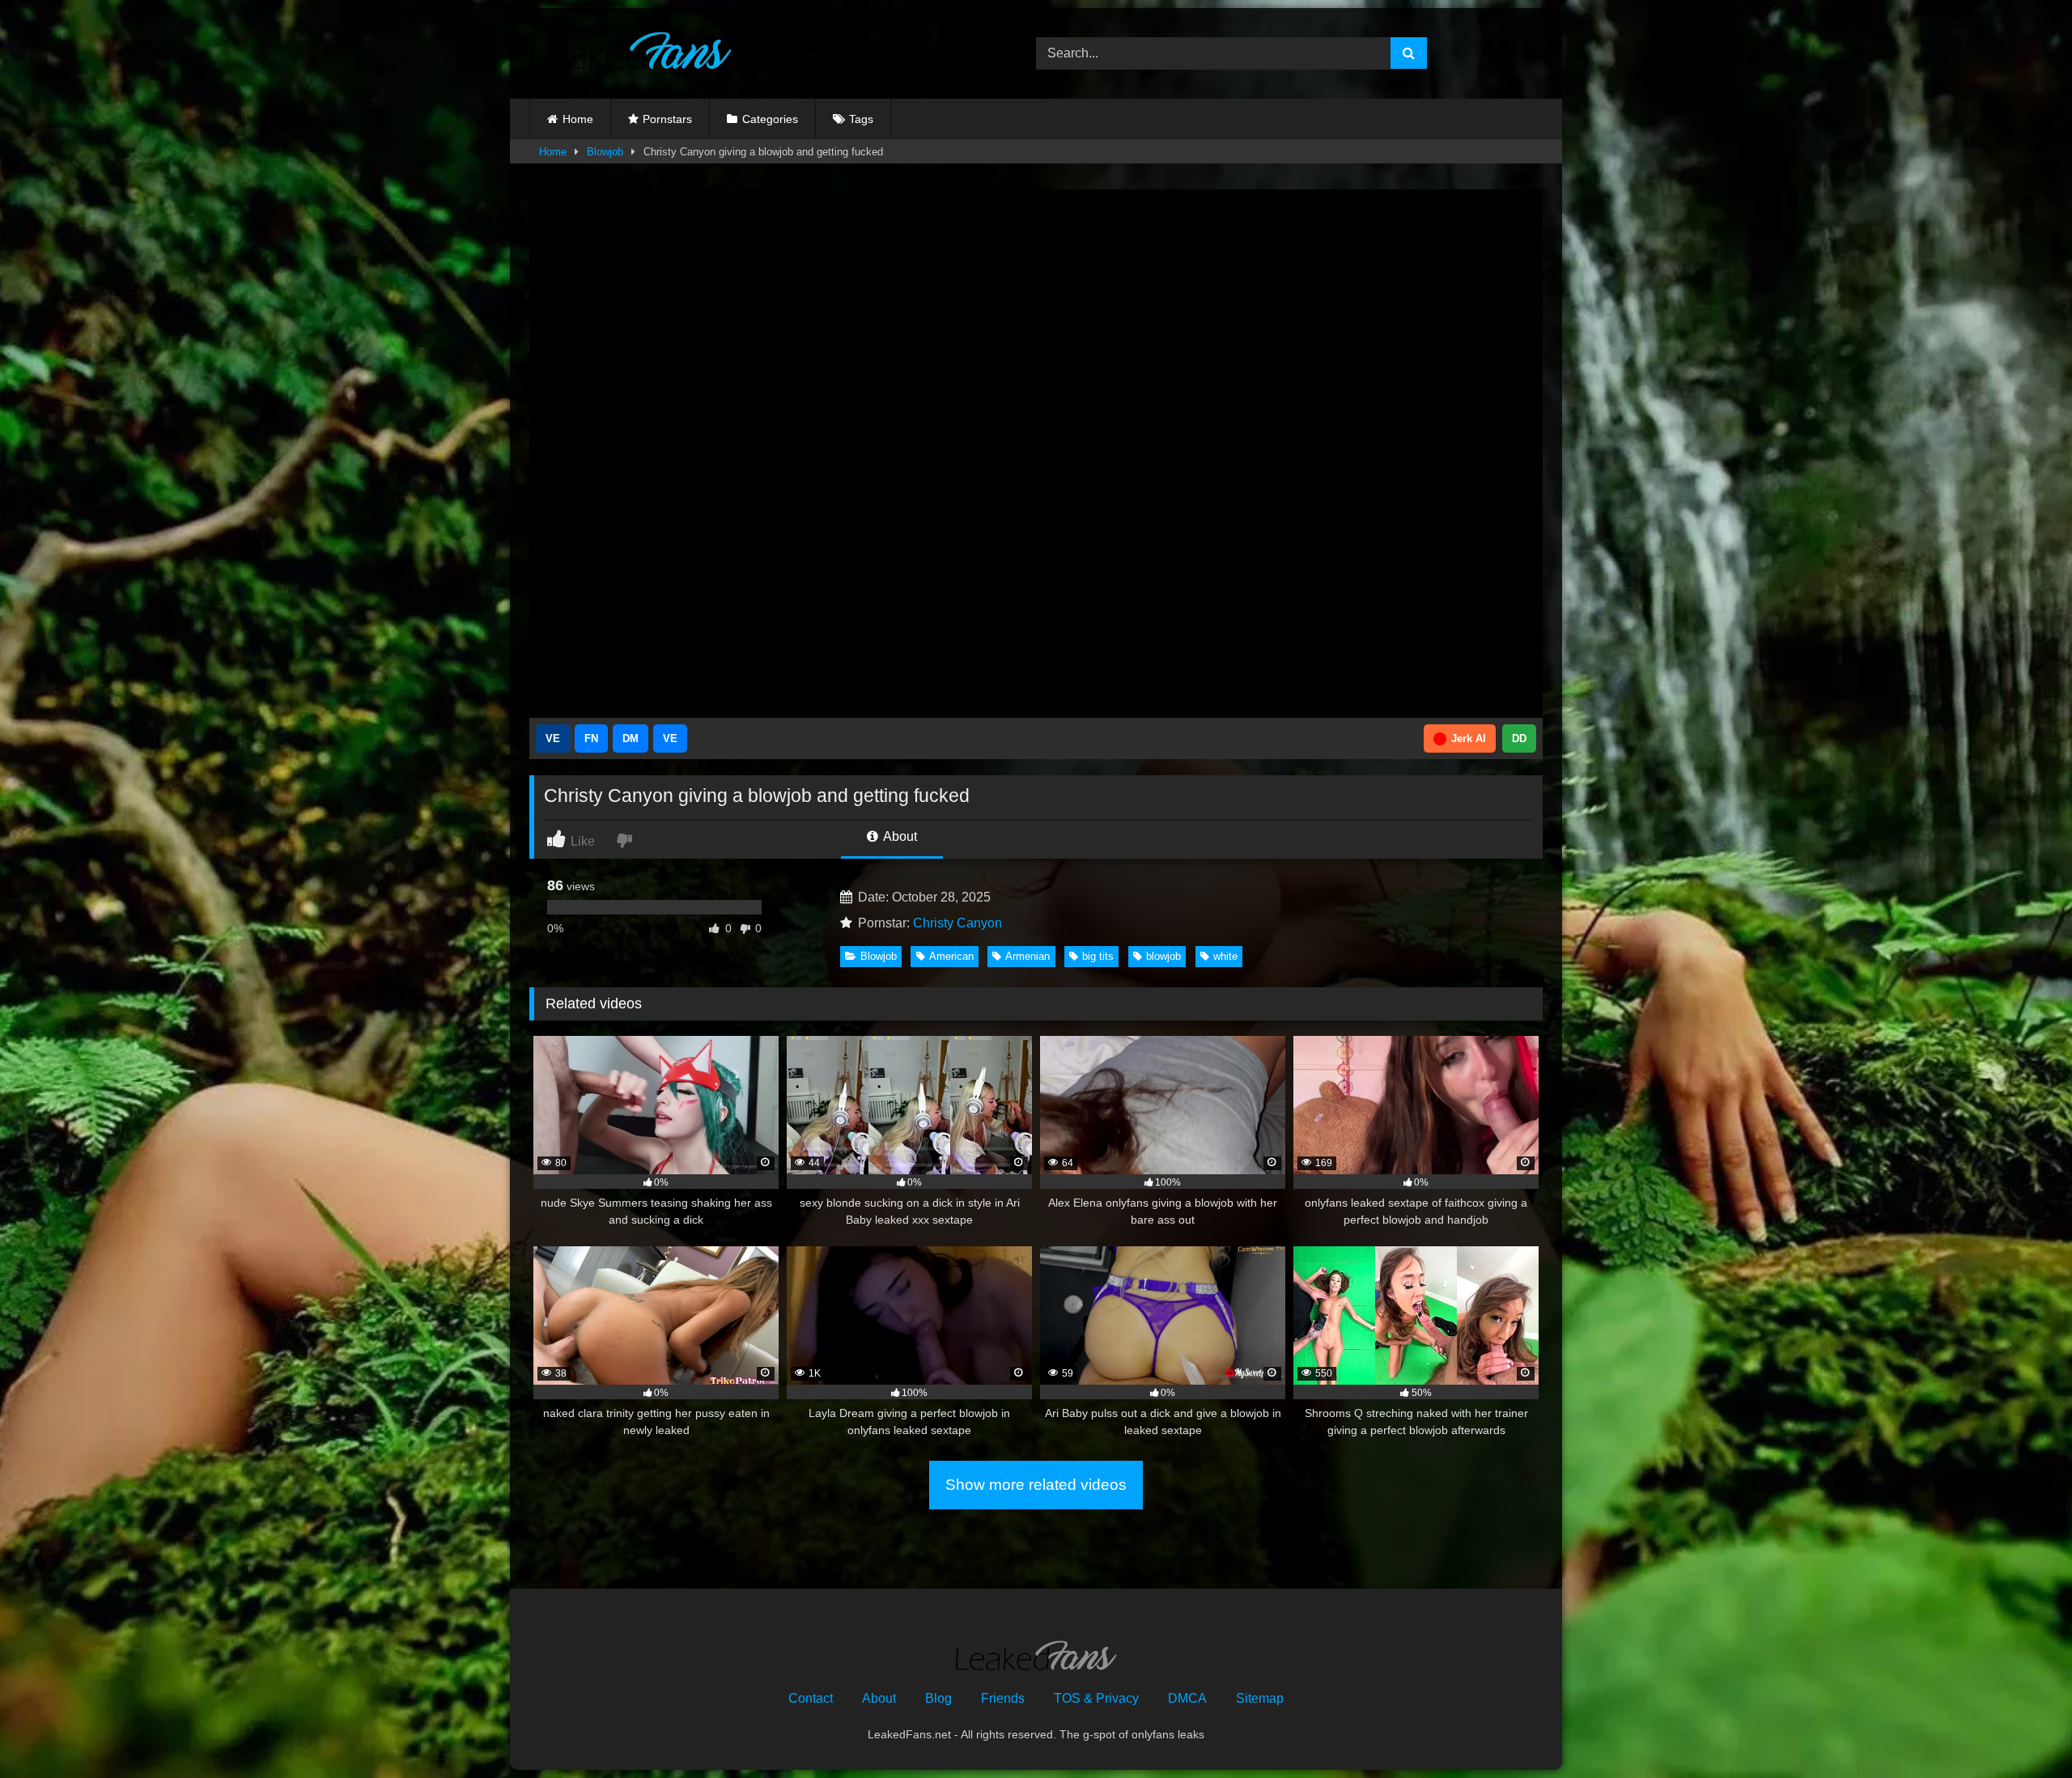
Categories (770, 119)
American (951, 956)
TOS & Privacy (1096, 1698)
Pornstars (667, 119)
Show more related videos (1036, 1485)
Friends (1003, 1698)
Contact (811, 1698)
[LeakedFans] (631, 53)
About (899, 836)
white (1225, 956)
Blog (938, 1698)
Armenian (1028, 956)
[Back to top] (2022, 1730)
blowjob (1163, 956)
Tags (861, 119)
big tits (1098, 956)
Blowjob (605, 152)
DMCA (1187, 1698)
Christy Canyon (957, 923)
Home (578, 119)
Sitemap (1260, 1698)
